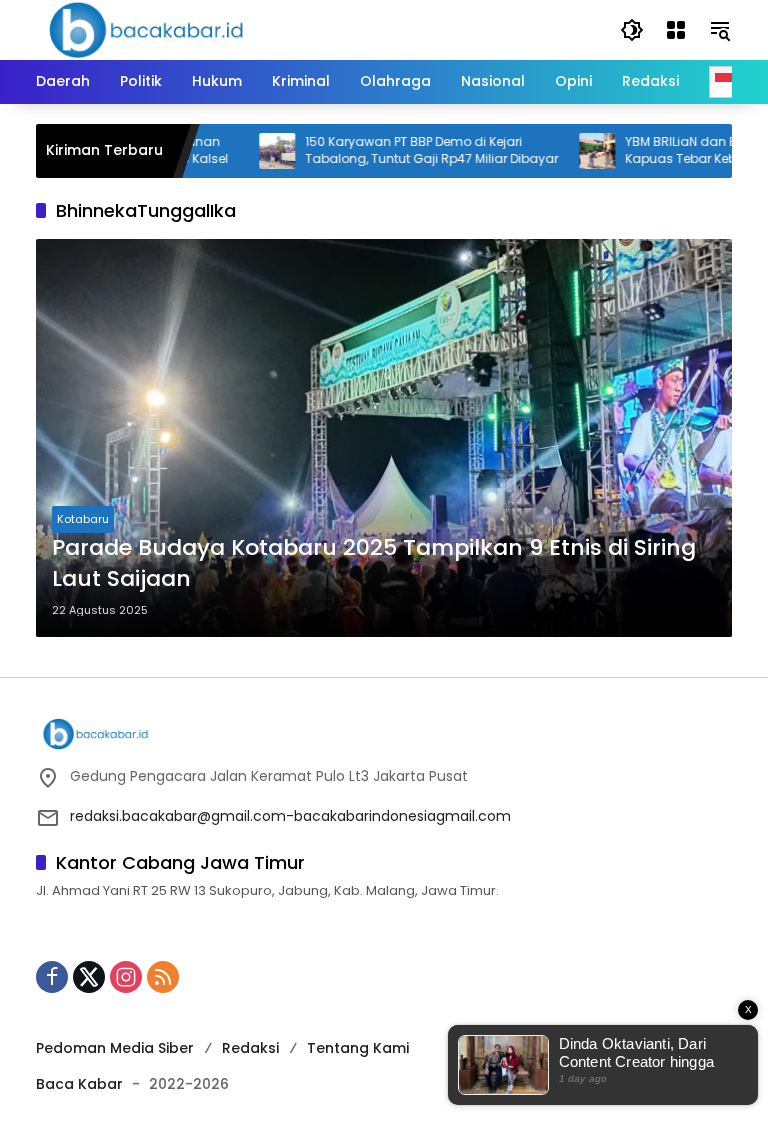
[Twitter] (89, 977)
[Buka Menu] (676, 30)
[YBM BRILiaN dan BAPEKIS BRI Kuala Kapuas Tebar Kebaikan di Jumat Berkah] (572, 151)
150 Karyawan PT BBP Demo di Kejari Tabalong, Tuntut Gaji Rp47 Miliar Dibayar (406, 150)
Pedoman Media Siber (115, 1048)
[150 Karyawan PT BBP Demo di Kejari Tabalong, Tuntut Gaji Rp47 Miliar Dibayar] (252, 151)
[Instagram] (126, 977)
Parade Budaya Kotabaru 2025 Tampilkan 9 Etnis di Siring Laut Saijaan (374, 563)
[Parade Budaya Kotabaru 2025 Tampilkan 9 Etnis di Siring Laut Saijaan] (384, 438)
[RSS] (163, 977)
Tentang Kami (358, 1048)
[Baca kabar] (146, 29)
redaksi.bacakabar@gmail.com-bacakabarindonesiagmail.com (290, 816)
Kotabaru (83, 519)
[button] (632, 30)
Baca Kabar (79, 1084)
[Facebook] (52, 977)
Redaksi (250, 1048)
